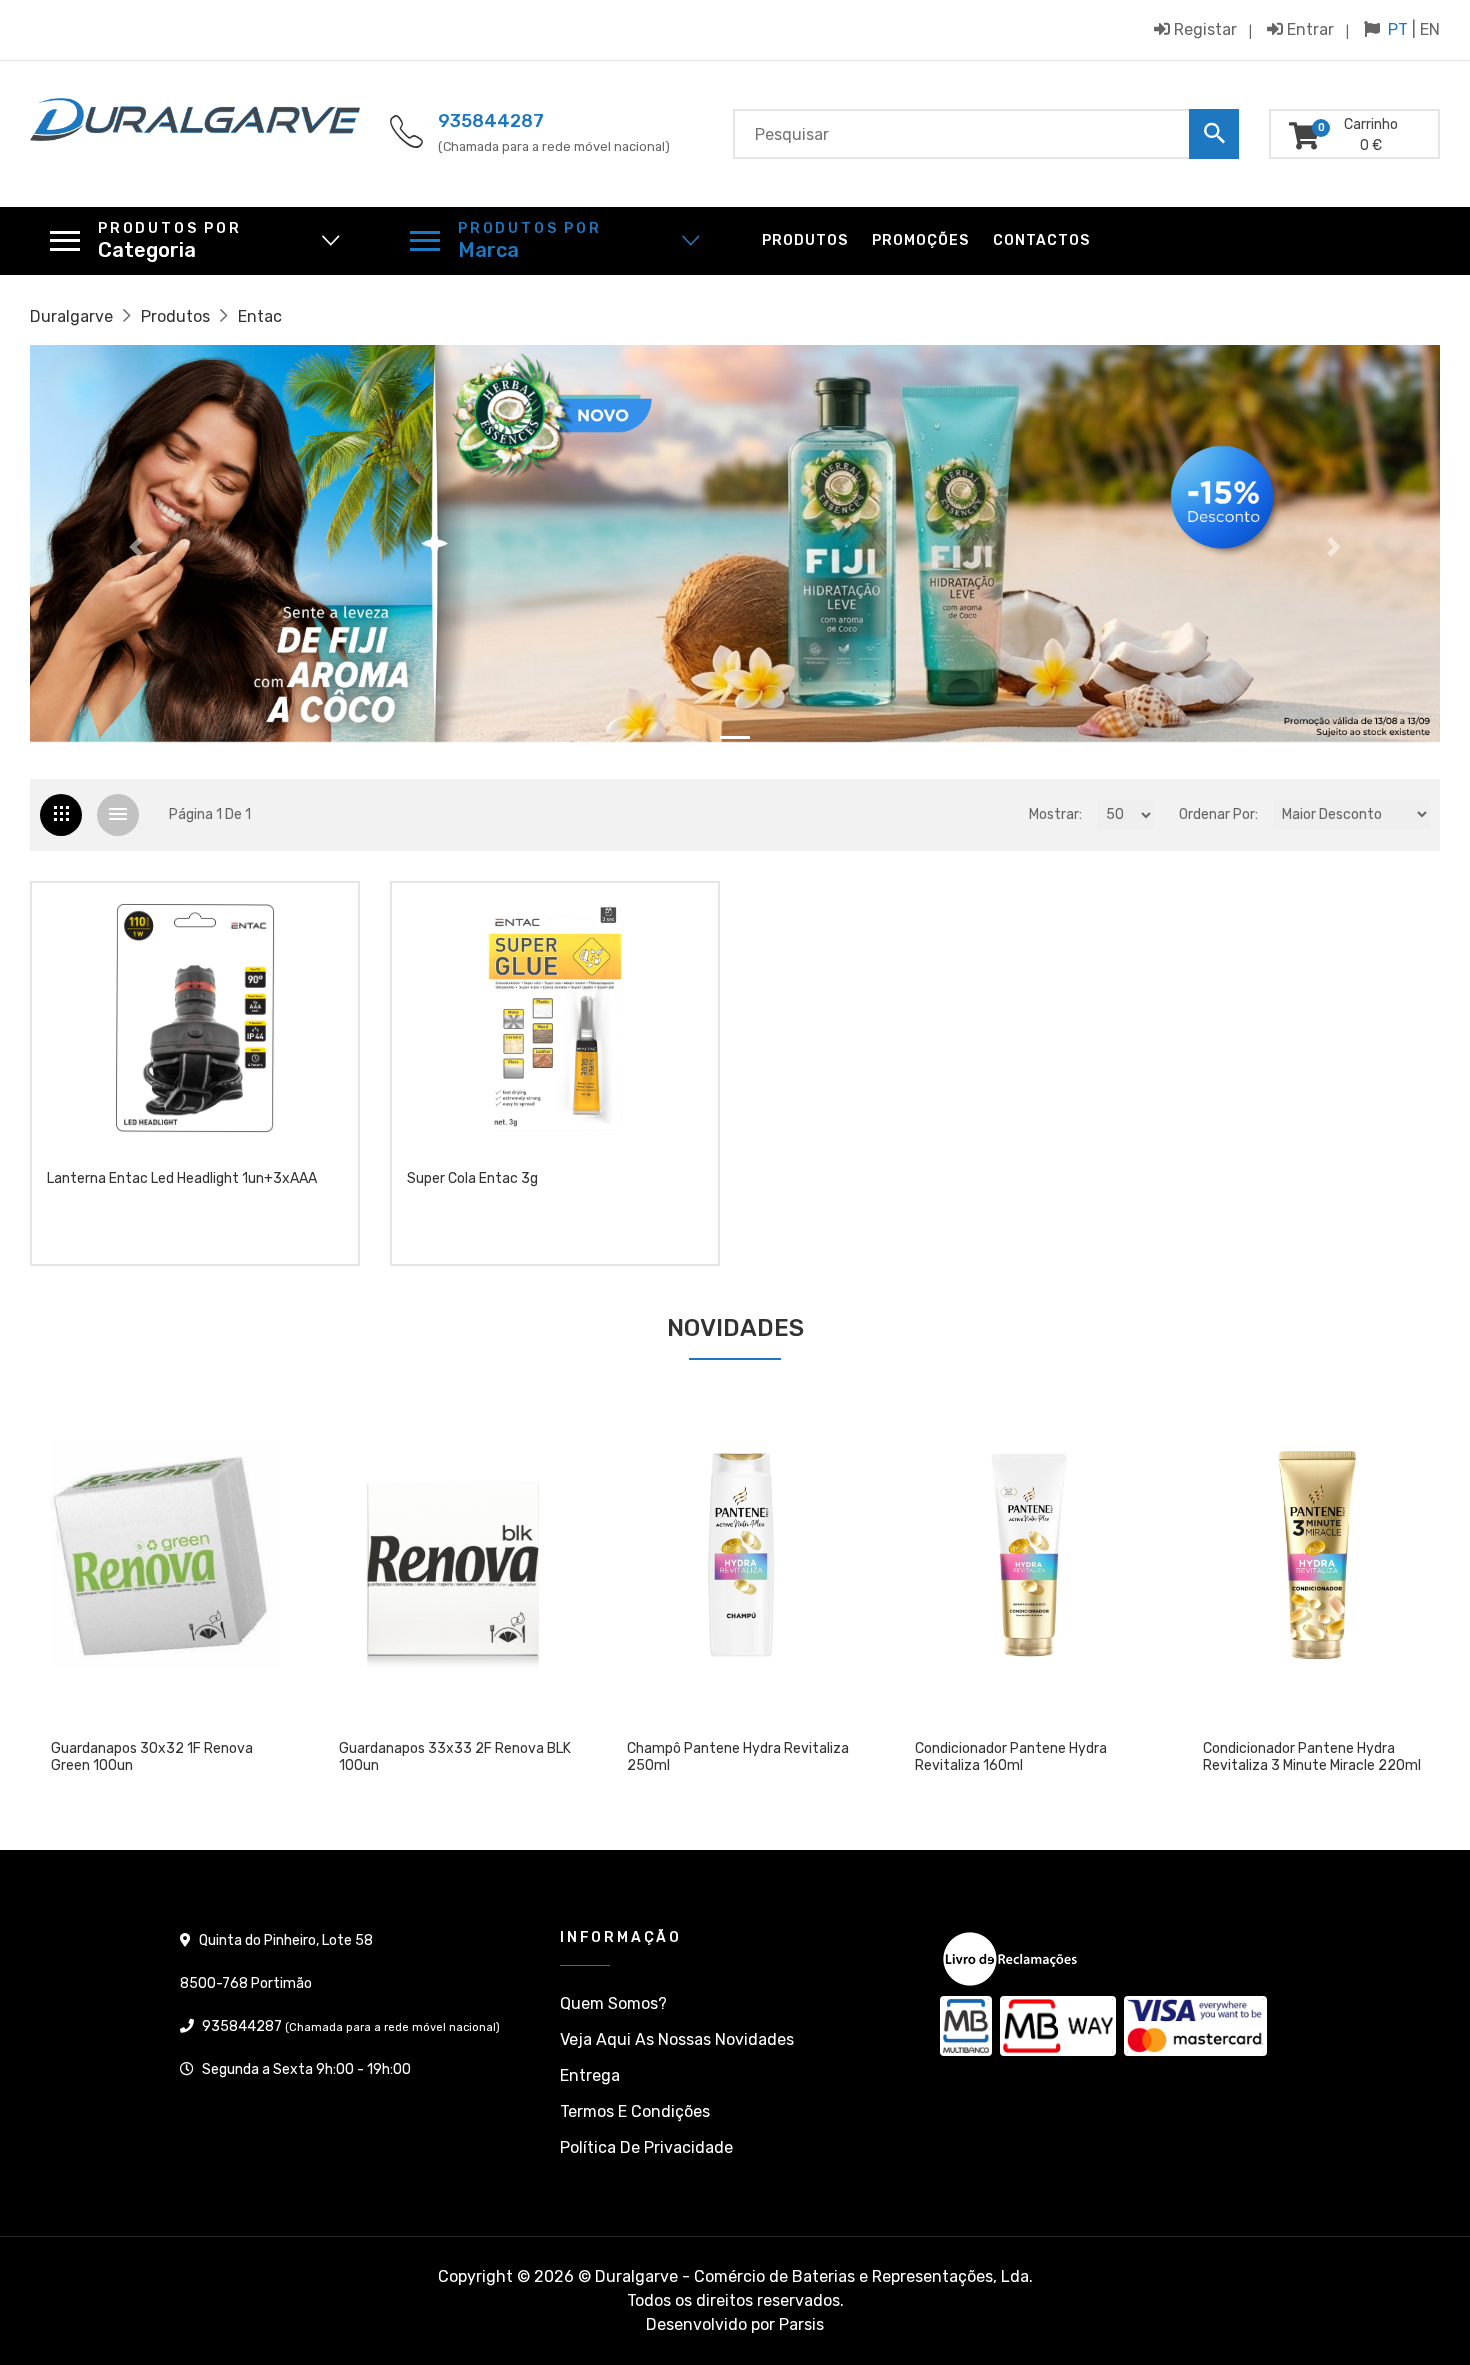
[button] (136, 547)
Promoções (920, 240)
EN (1430, 29)
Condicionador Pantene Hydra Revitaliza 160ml (1005, 1757)
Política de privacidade (646, 2147)
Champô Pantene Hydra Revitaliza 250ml (732, 1757)
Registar (1203, 29)
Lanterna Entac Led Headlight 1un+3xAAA (182, 1179)
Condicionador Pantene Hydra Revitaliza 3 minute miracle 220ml (1306, 1757)
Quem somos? (613, 2003)
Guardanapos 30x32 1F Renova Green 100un (146, 1757)
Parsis (801, 2324)
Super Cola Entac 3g (472, 1179)
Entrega (590, 2075)
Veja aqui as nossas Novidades (677, 2039)
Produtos (805, 240)
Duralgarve (71, 316)
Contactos (1041, 240)
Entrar (1308, 29)
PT (1398, 29)
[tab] (61, 815)
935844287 (491, 121)
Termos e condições (635, 2111)
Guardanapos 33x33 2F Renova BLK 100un (449, 1757)
